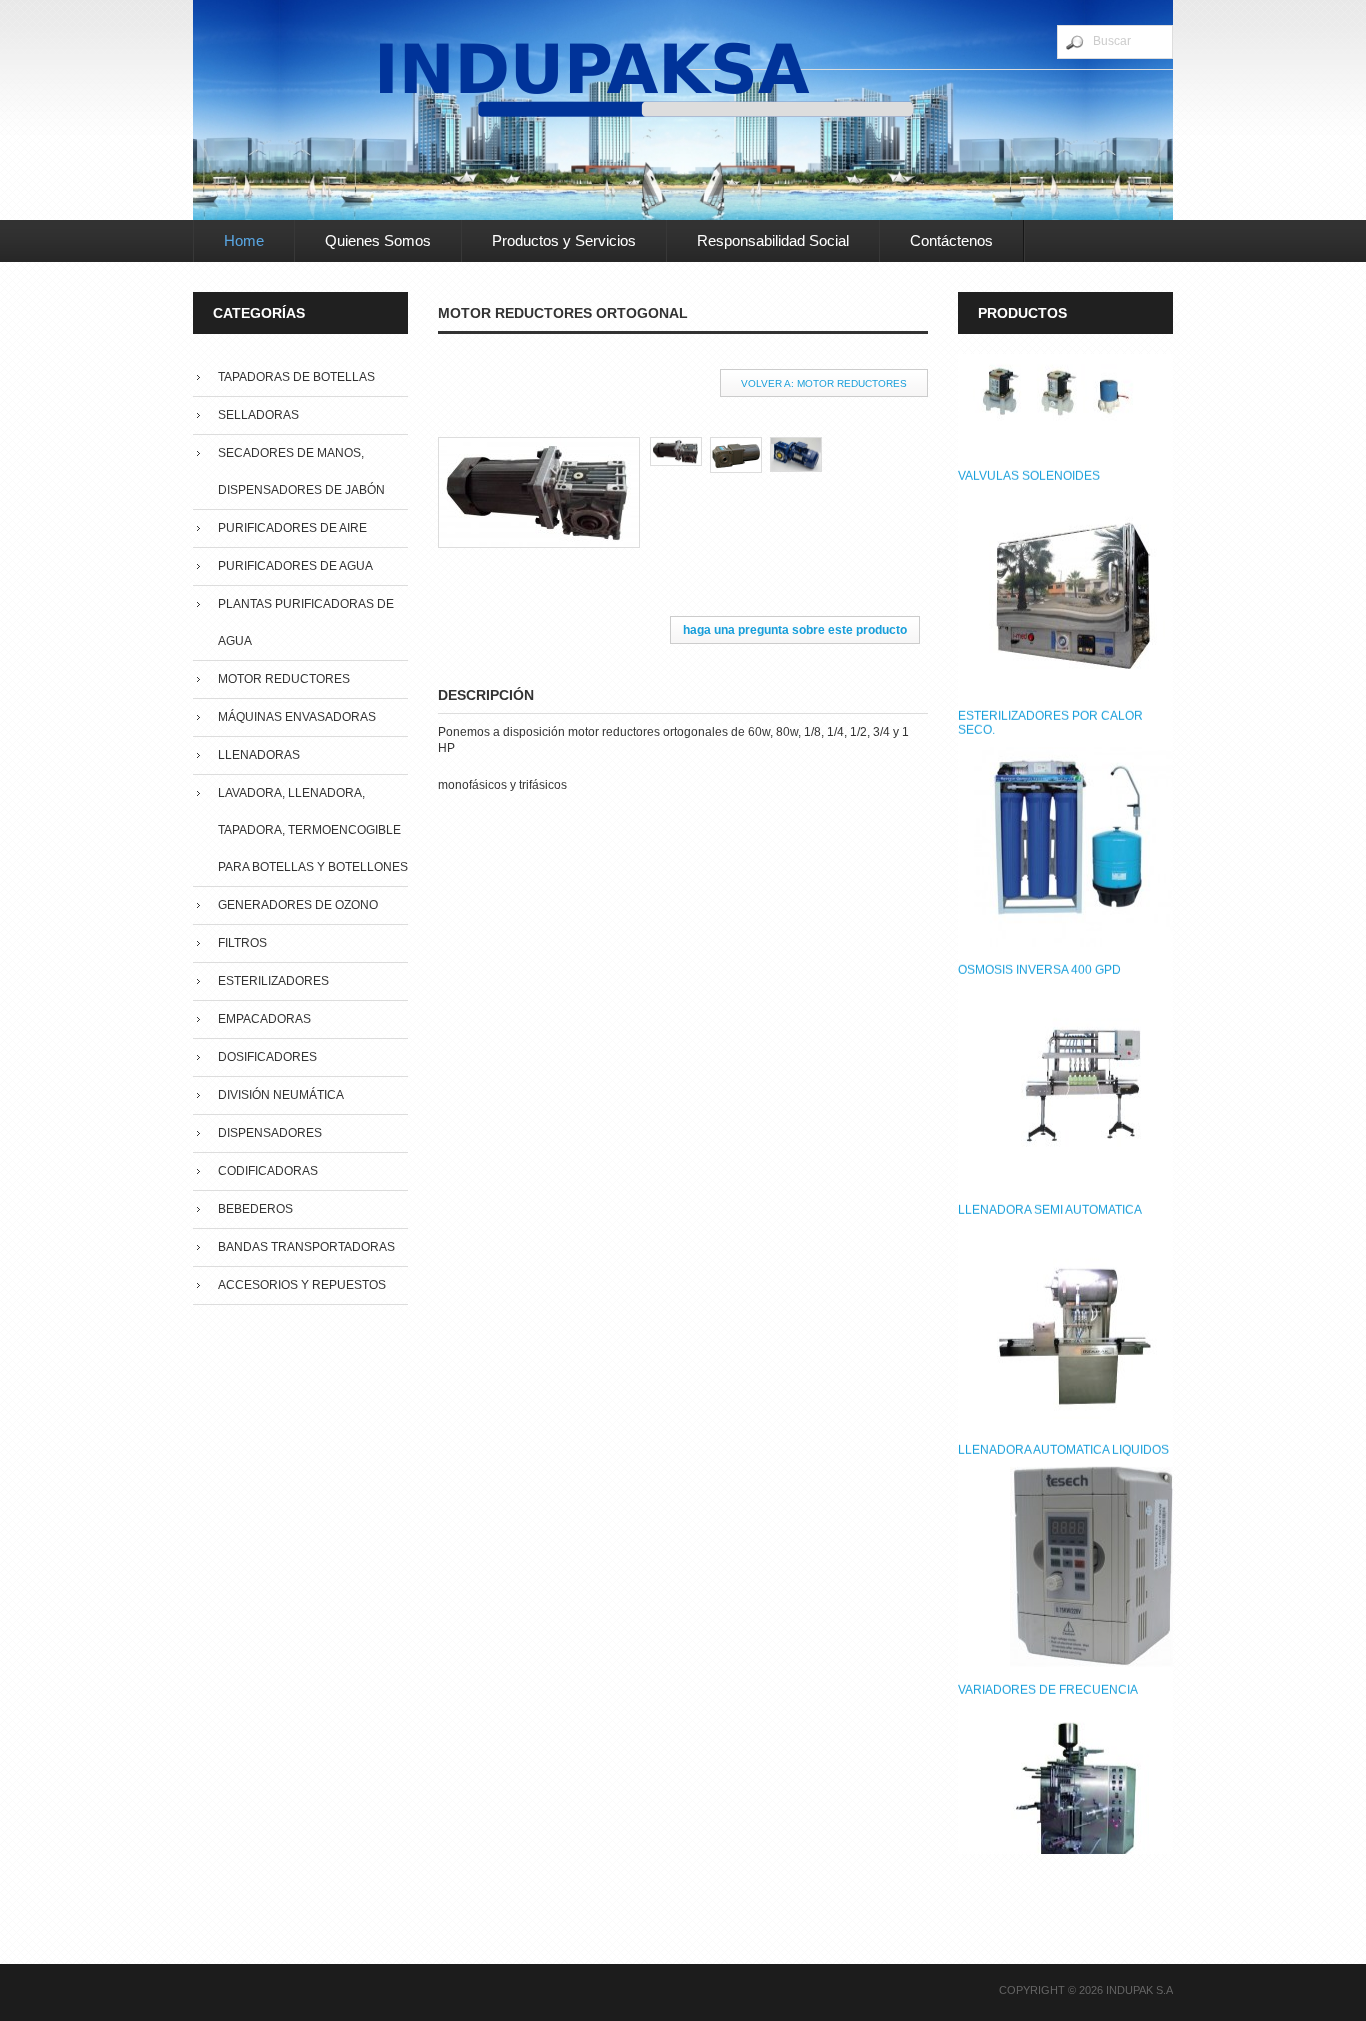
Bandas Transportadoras (306, 1247)
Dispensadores (270, 1133)
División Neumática (281, 1095)
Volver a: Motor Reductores (824, 383)
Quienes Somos (378, 240)
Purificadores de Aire (292, 528)
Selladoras (258, 415)
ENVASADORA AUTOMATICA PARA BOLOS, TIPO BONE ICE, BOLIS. (1055, 1798)
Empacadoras (264, 1019)
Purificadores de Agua (295, 566)
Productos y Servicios (564, 240)
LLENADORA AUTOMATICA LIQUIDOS (1063, 1311)
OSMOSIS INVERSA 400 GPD (1039, 831)
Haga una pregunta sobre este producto (795, 630)
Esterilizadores (273, 981)
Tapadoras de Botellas (296, 377)
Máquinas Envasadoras (297, 717)
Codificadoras (268, 1171)
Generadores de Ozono (298, 905)
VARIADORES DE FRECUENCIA (1048, 1551)
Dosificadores (267, 1057)
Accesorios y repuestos (302, 1285)
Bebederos (255, 1209)
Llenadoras (259, 755)
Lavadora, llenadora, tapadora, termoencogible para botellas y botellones (313, 830)
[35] (800, 444)
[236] (740, 444)
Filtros (242, 943)
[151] (680, 444)
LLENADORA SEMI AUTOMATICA (1050, 1071)
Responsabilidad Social (773, 240)
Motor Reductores (284, 679)
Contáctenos (951, 240)
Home (244, 240)
